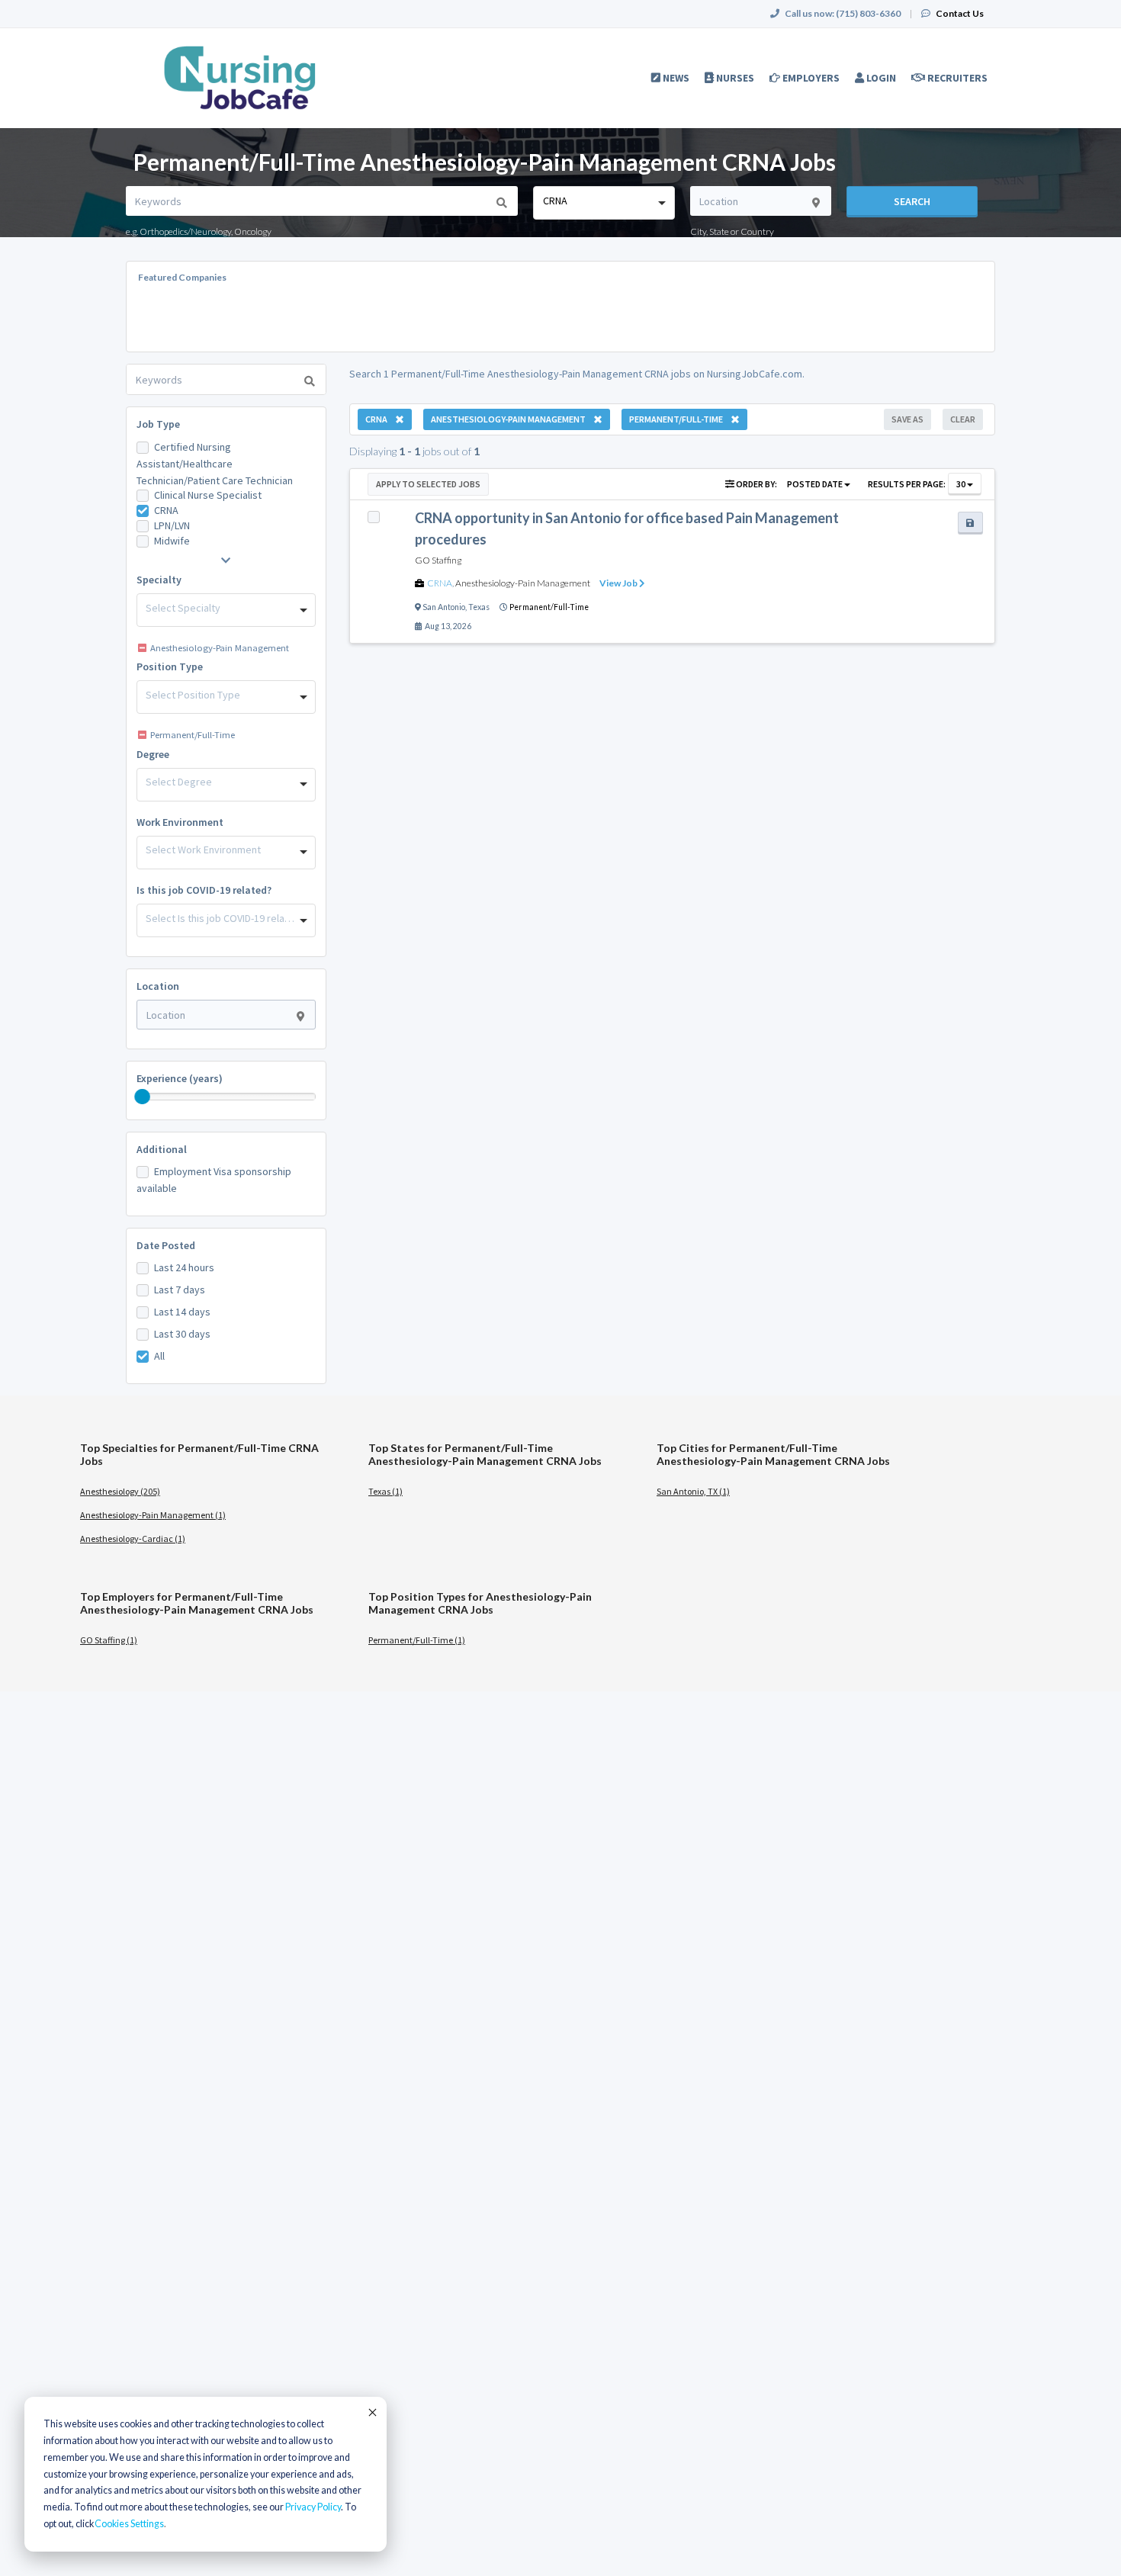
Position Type (170, 666)
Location (158, 986)
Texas (479, 607)
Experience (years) (180, 1078)
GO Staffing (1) (109, 1640)
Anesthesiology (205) (120, 1491)
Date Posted (166, 1245)
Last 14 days (182, 1312)
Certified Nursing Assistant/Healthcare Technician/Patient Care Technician (215, 464)
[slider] (143, 1097)
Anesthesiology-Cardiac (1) (133, 1539)
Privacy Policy (313, 2507)
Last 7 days (180, 1290)
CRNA (166, 510)
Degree (153, 754)
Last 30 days (182, 1334)
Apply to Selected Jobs (428, 484)
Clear (963, 419)
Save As (907, 419)
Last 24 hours (184, 1267)
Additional (162, 1149)
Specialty (159, 580)
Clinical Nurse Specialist (208, 495)
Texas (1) (385, 1491)
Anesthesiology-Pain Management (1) (153, 1515)
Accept (371, 2412)
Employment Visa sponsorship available (214, 1180)
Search (912, 201)
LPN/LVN (172, 525)
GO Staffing (438, 560)
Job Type (158, 424)
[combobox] (604, 203)
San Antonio (444, 607)
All (159, 1356)
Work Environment (180, 822)
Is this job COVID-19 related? (204, 890)
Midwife (172, 541)
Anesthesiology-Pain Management (523, 583)
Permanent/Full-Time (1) (417, 1640)
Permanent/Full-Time (549, 607)
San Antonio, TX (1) (693, 1491)
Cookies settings (129, 2524)
